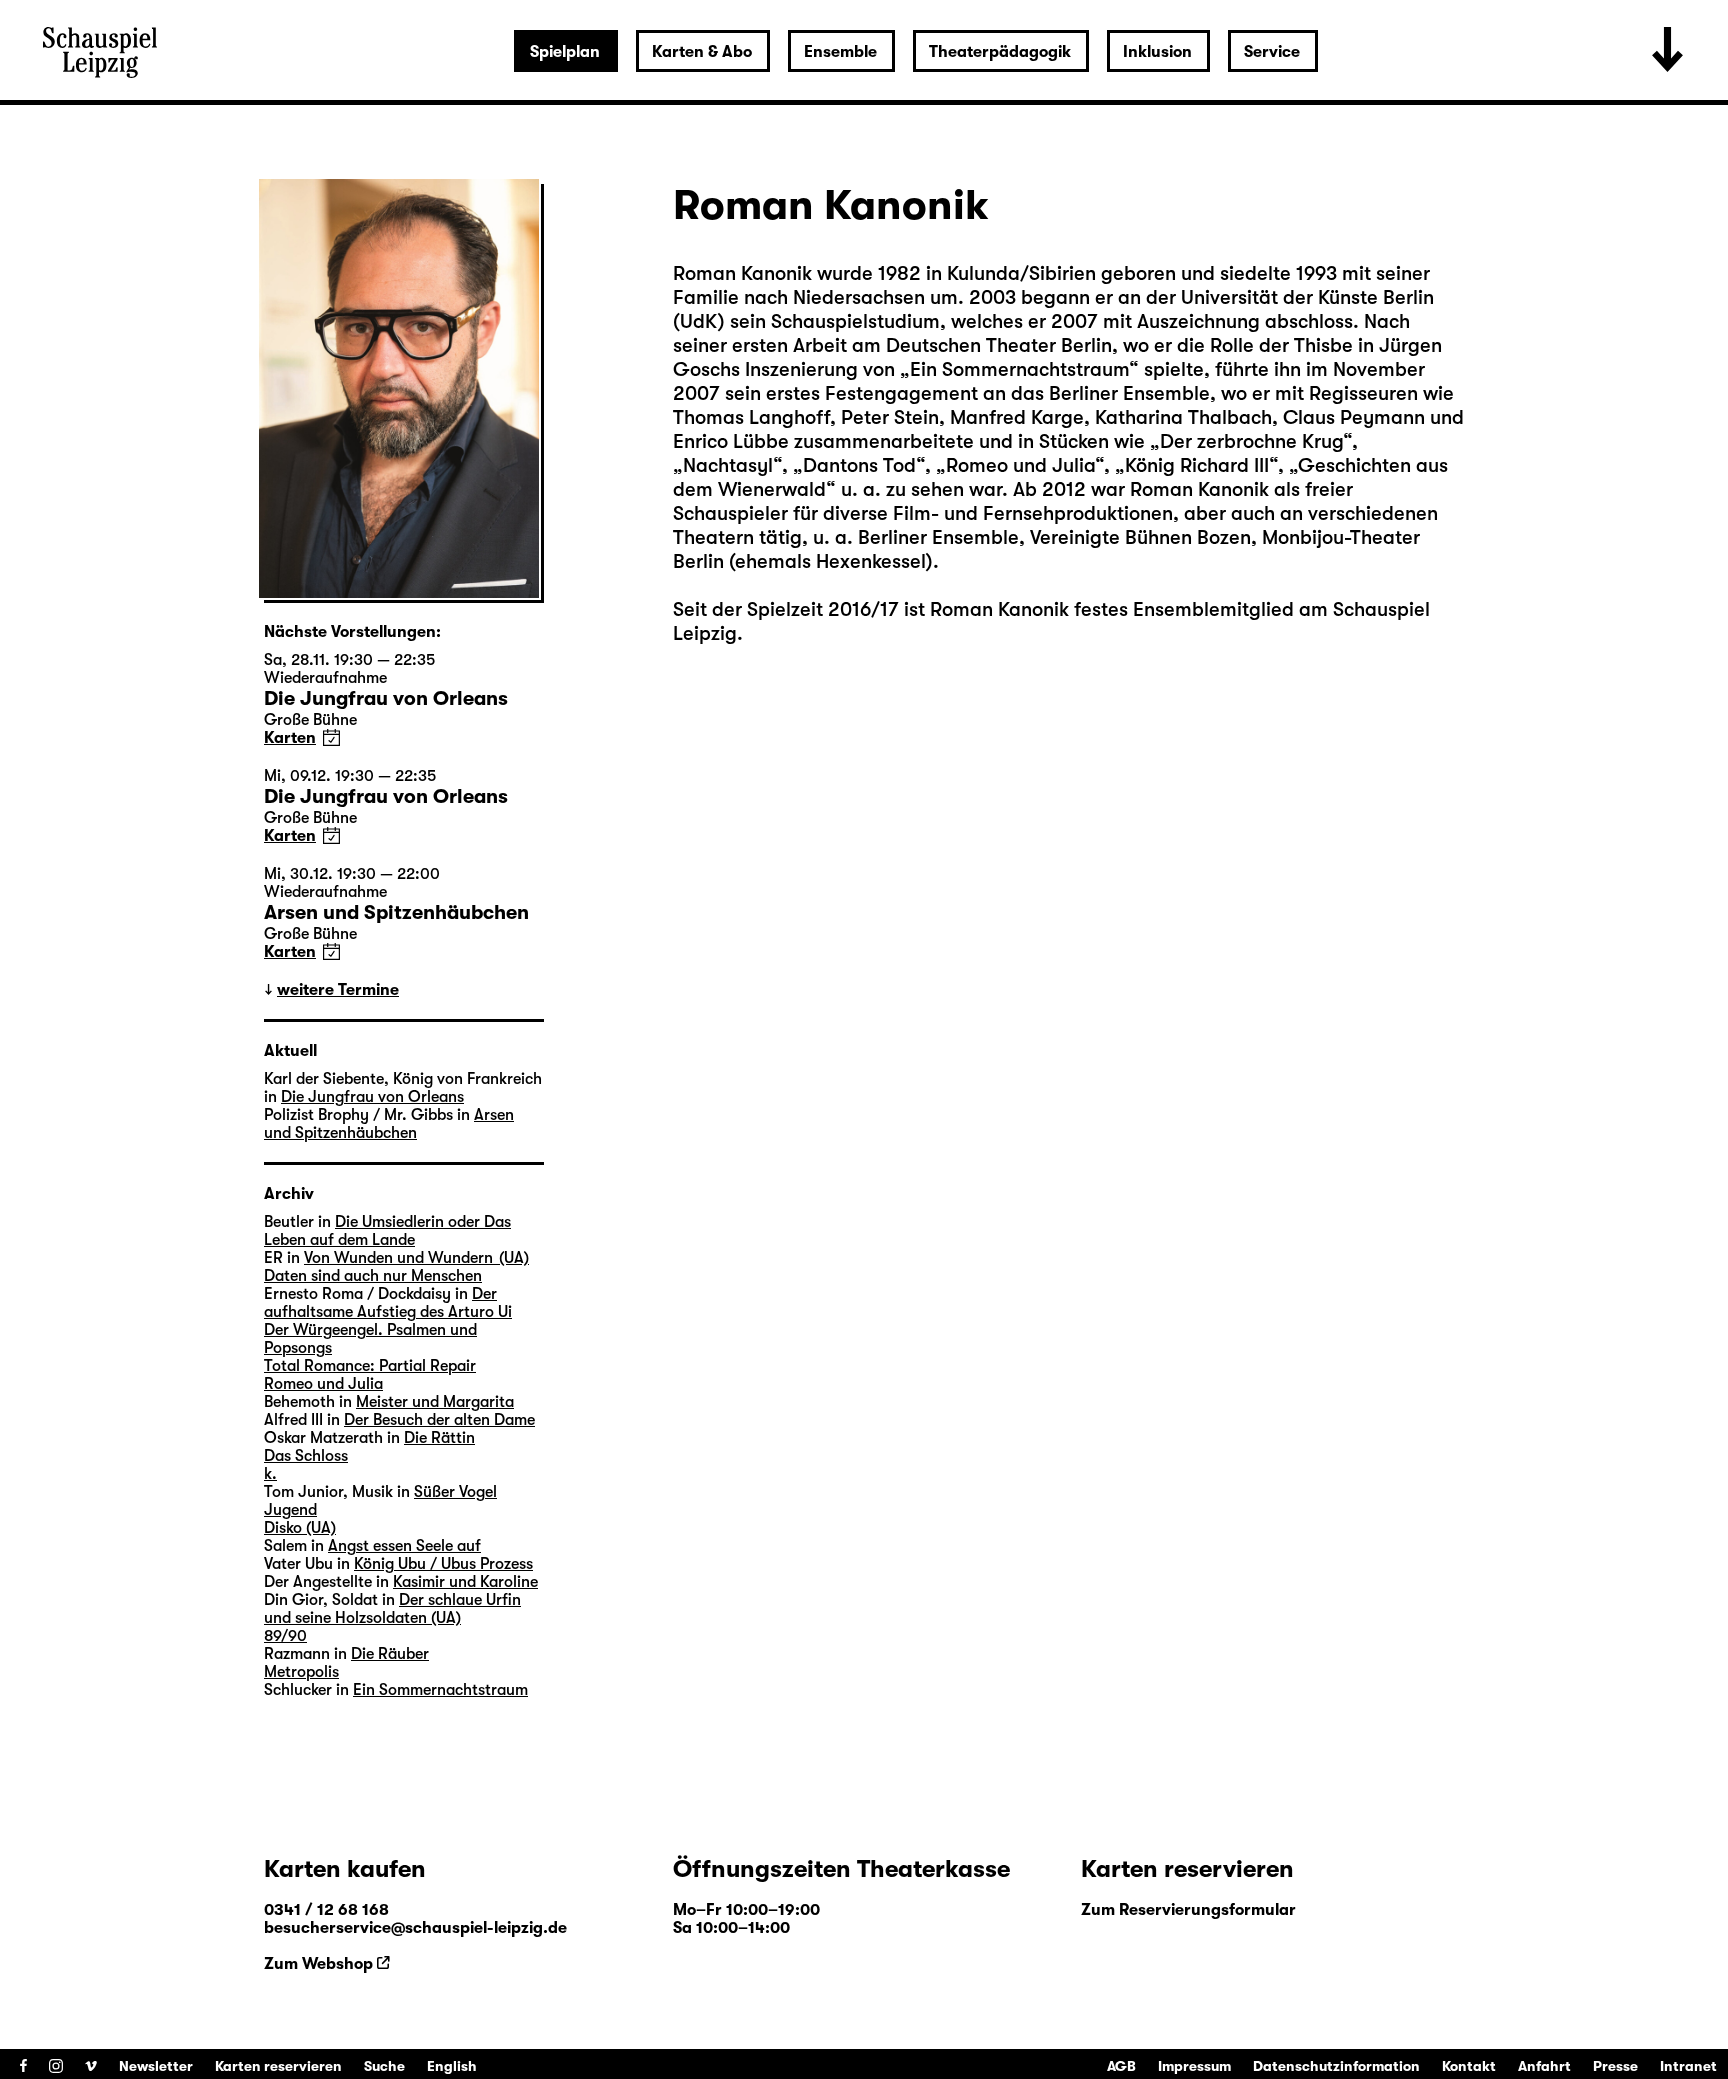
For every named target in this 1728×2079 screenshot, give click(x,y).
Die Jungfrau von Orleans (372, 1097)
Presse (1615, 2066)
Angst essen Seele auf (404, 1546)
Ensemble (840, 52)
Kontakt (1469, 2066)
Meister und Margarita (435, 1402)
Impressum (1194, 2066)
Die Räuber (390, 1654)
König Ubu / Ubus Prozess (443, 1564)
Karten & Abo (702, 52)
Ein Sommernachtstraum (440, 1690)
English (452, 2066)
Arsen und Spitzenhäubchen (389, 1124)
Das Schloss (306, 1456)
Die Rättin (439, 1438)
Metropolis (301, 1672)
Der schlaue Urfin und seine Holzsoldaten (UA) (392, 1609)
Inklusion (1157, 52)
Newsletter (156, 2066)
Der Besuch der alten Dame (439, 1420)
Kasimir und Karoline (465, 1582)
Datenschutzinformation (1336, 2066)
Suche (384, 2066)
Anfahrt (1544, 2066)
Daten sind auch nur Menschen (373, 1276)
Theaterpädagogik (1000, 52)
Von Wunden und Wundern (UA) (416, 1258)
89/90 (285, 1636)
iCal (331, 737)
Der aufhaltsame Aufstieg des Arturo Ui (388, 1303)
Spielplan (565, 52)
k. (270, 1474)
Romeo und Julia (323, 1384)
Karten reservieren (278, 2066)
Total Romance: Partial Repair (370, 1366)
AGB (1121, 2066)
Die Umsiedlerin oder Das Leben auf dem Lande (387, 1231)
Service (1272, 52)
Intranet (1688, 2066)
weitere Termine (338, 990)
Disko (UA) (300, 1528)
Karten (290, 738)
